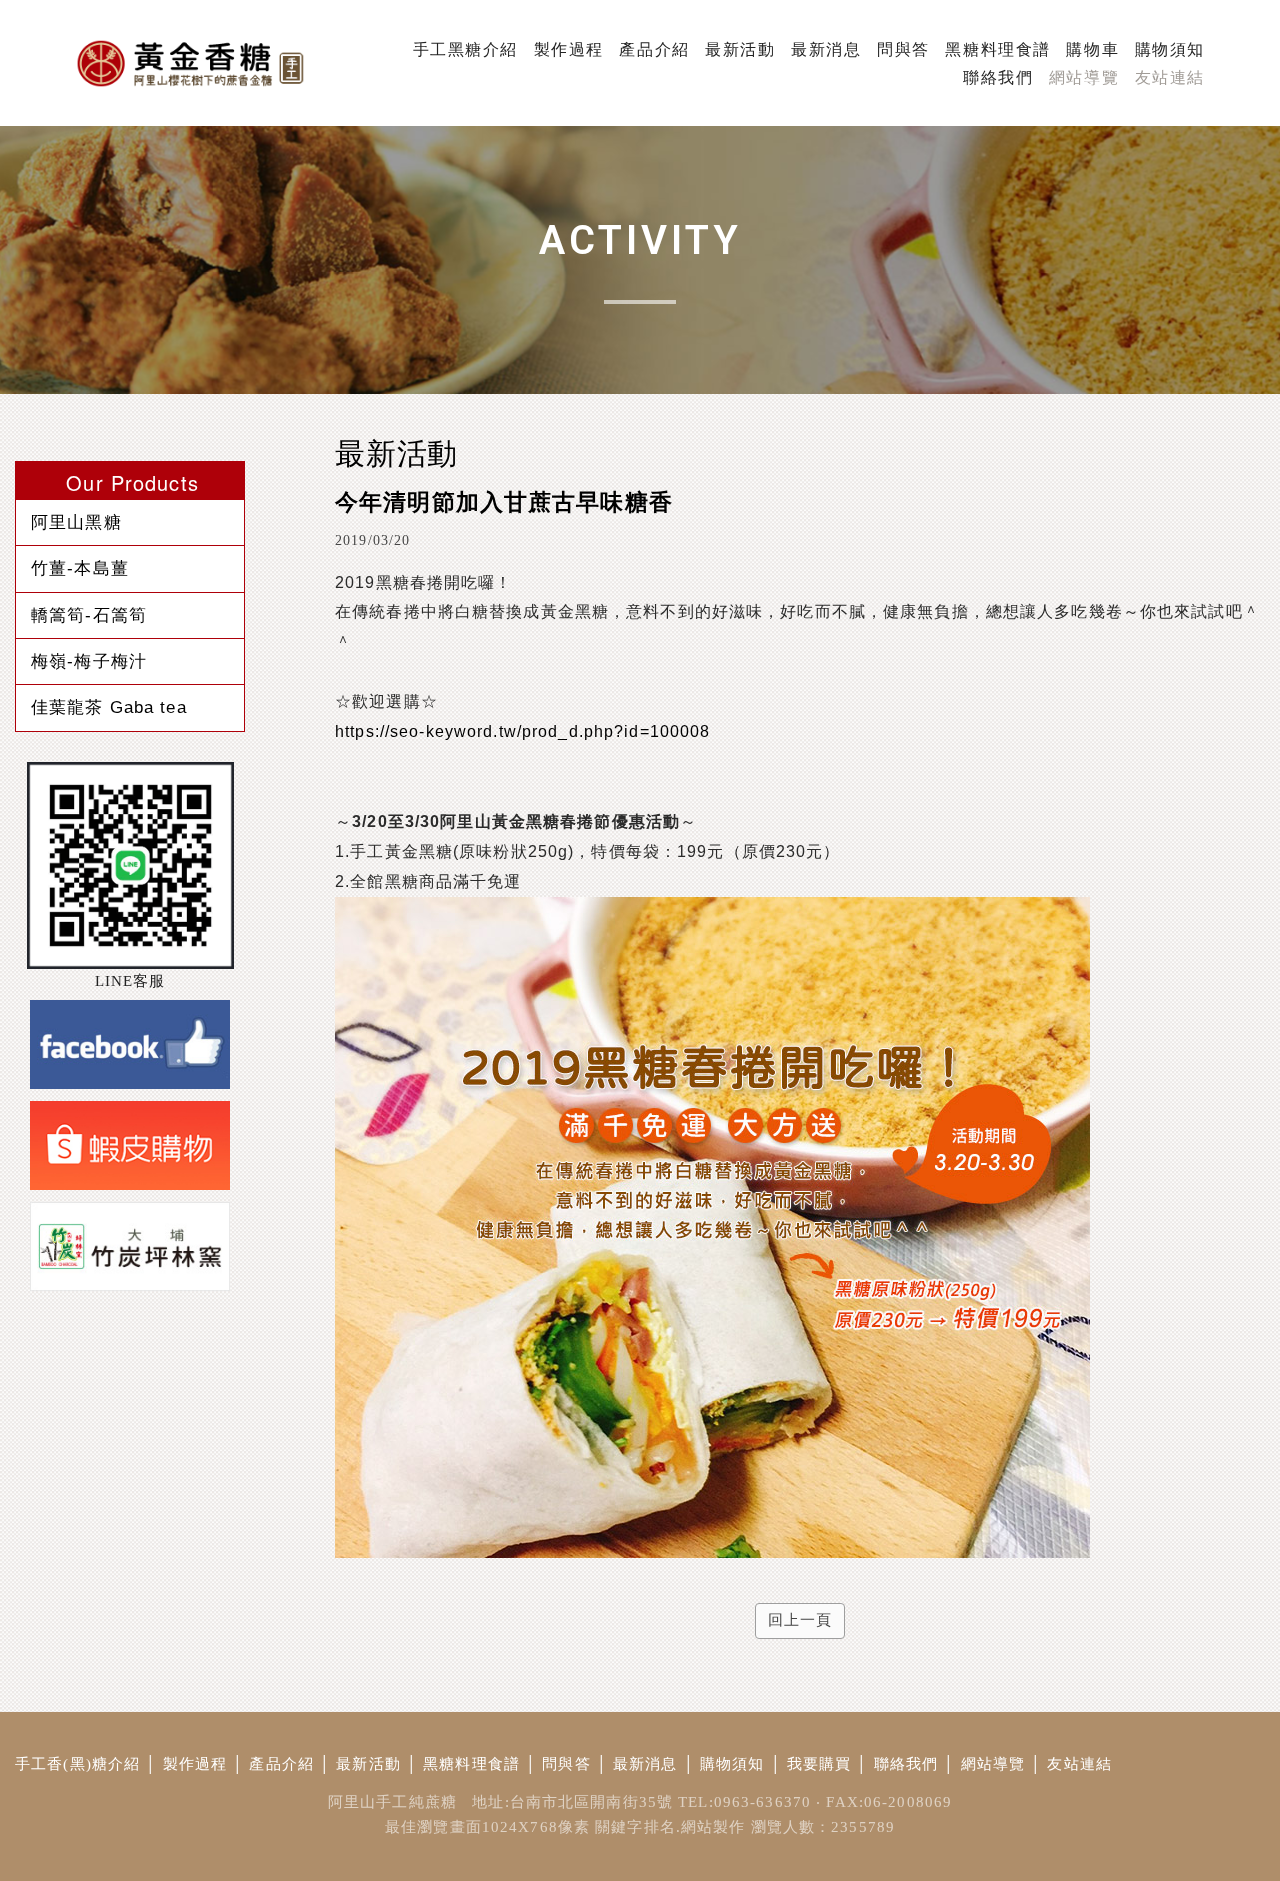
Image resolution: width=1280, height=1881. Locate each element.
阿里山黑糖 (76, 522)
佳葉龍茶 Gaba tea (109, 707)
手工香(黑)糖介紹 (77, 1764)
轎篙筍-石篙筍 (89, 615)
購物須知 (732, 1764)
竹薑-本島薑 (80, 568)
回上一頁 (800, 1620)
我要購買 (819, 1764)
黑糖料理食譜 (471, 1764)
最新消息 (645, 1764)
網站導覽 (993, 1764)
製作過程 (195, 1764)
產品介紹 (281, 1764)
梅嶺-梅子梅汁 (89, 661)
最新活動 (368, 1764)
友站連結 (1079, 1764)
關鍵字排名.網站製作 (670, 1827)
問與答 (566, 1764)
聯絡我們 (906, 1764)
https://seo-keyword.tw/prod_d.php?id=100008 (522, 731)
